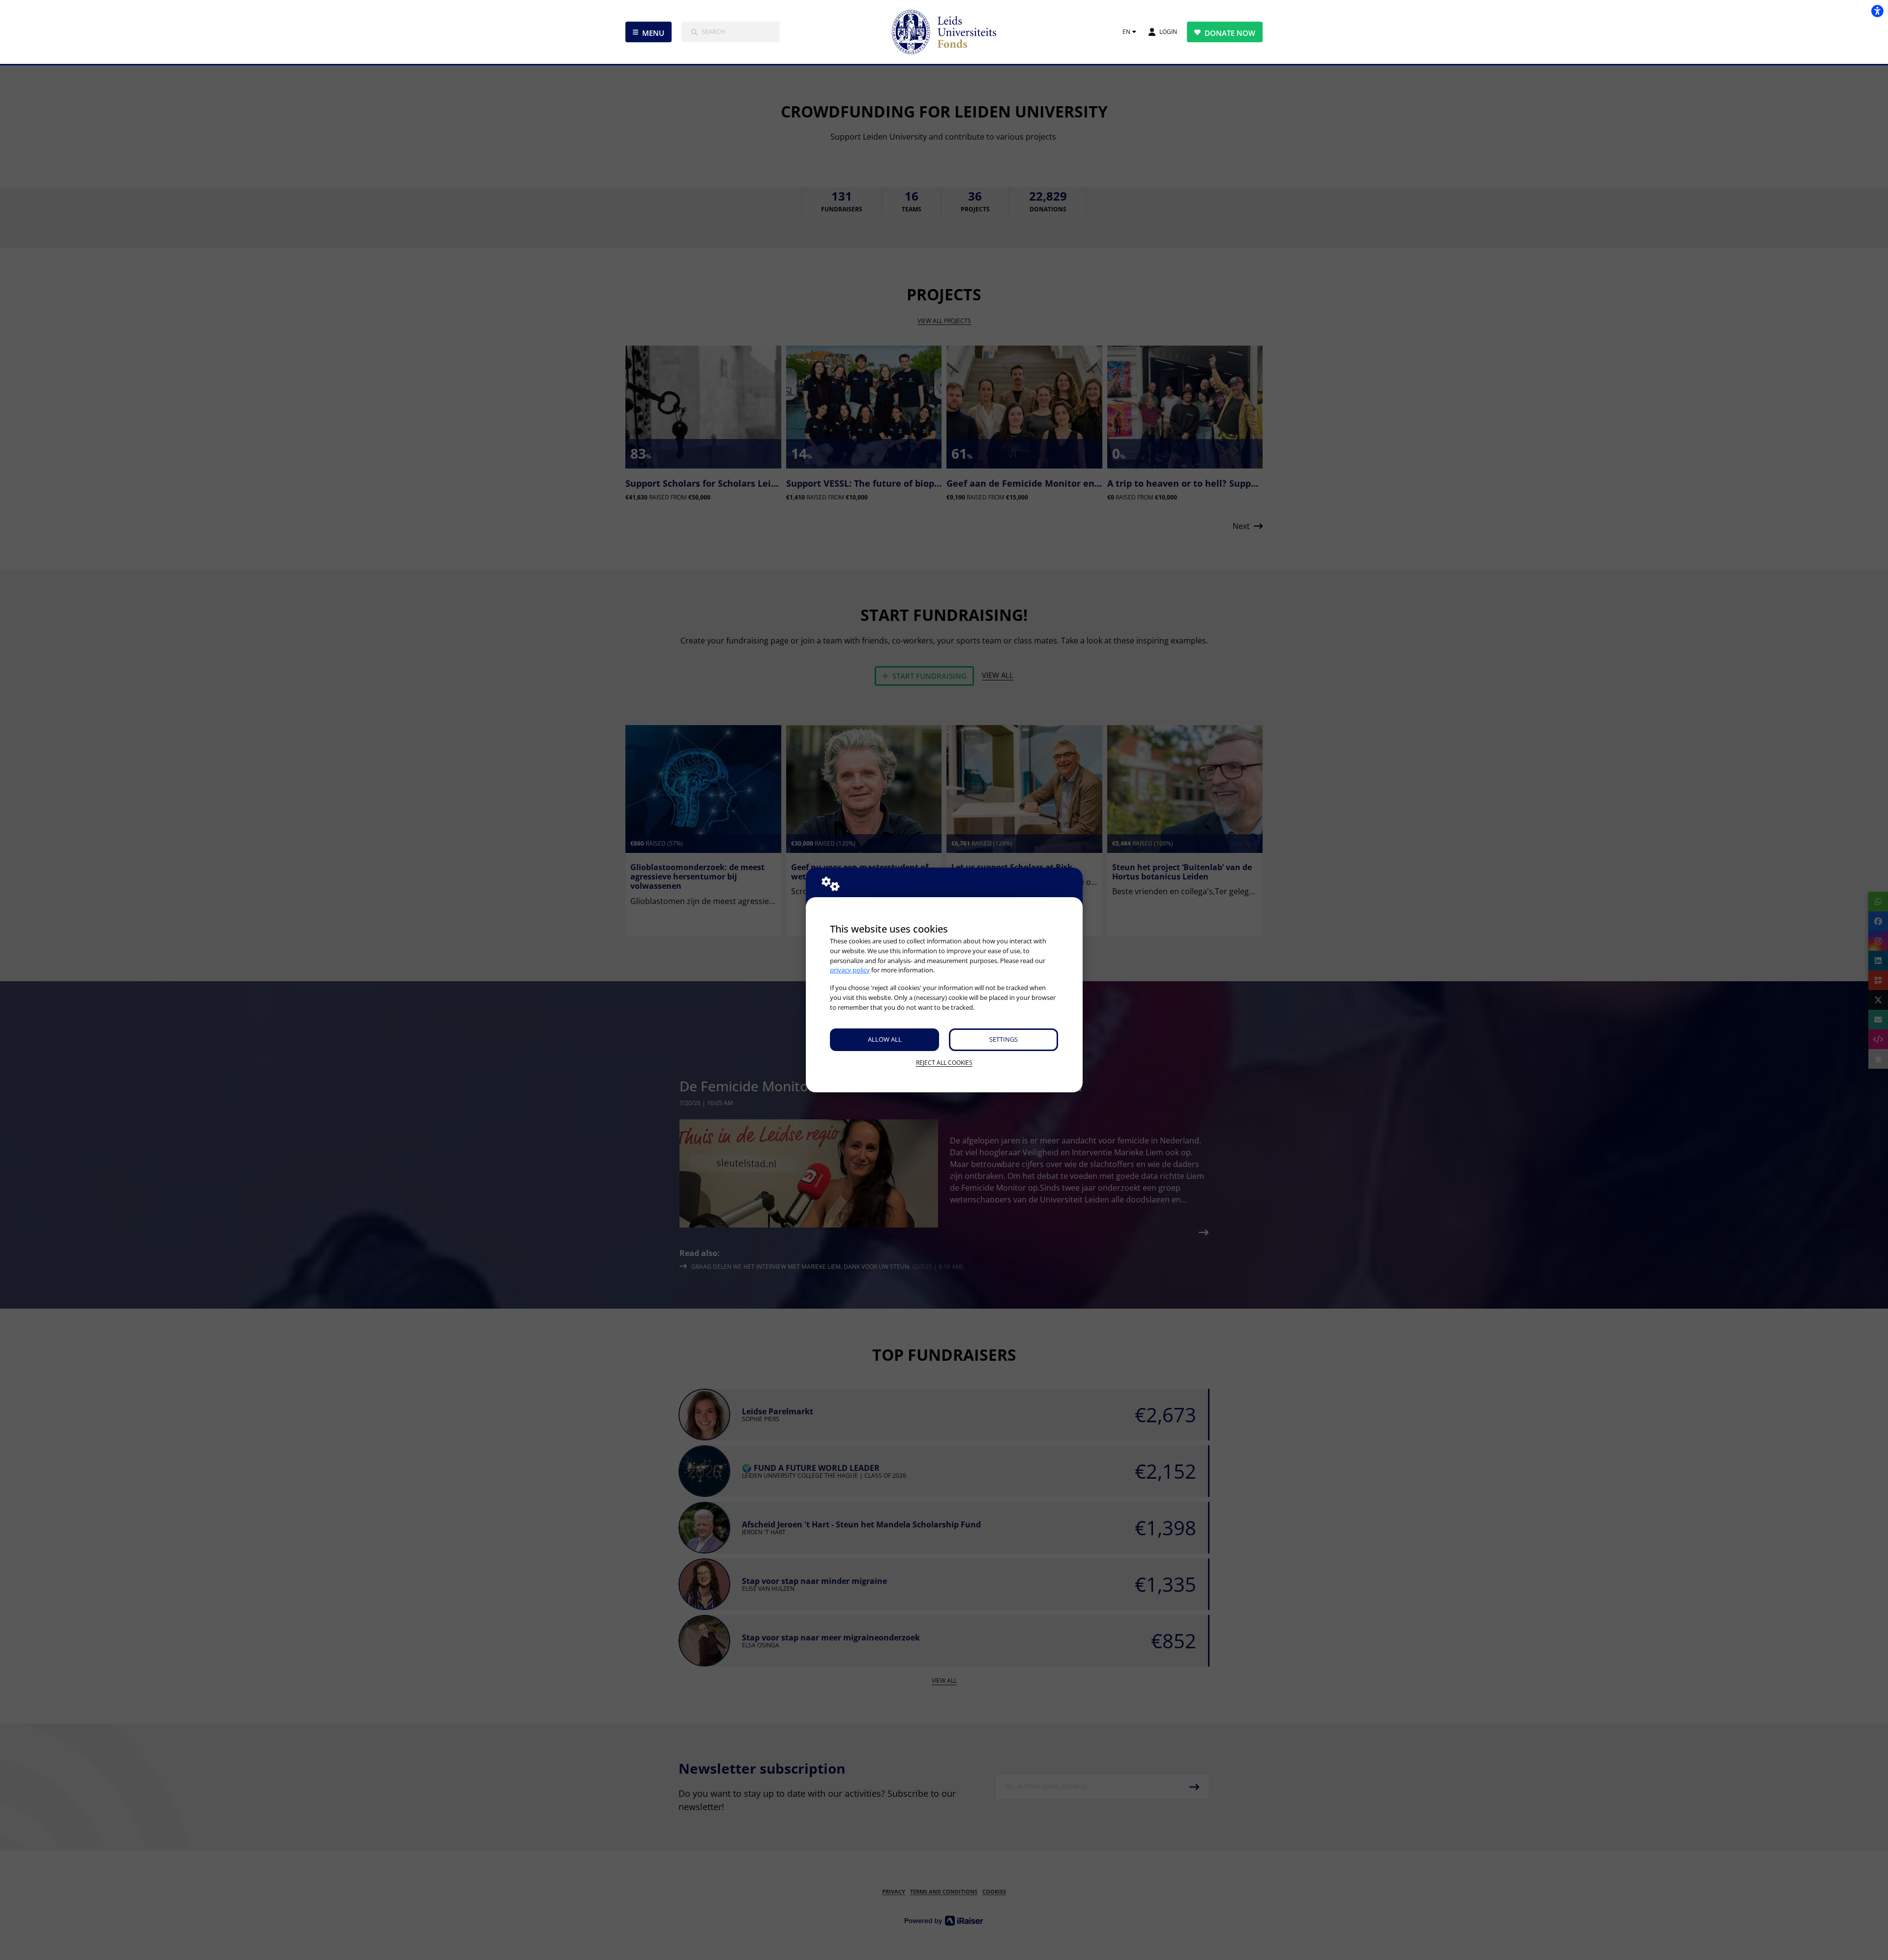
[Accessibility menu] (1877, 11)
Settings (1003, 1039)
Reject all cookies (944, 1063)
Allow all (885, 1039)
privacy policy (850, 970)
